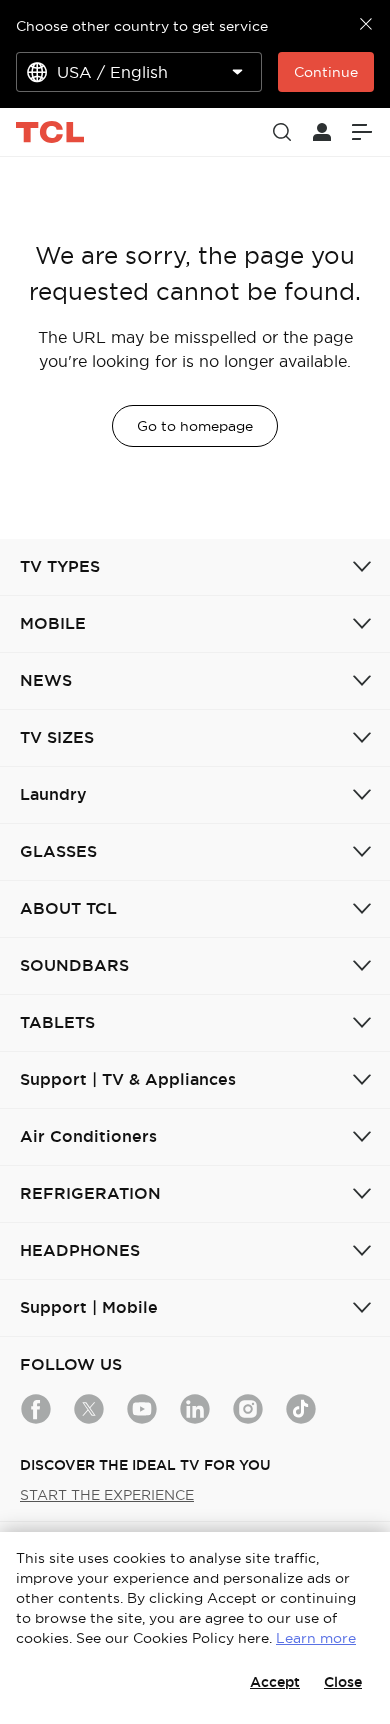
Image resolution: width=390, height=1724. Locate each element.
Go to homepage (195, 426)
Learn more (316, 1638)
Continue (326, 72)
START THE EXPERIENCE (107, 1495)
